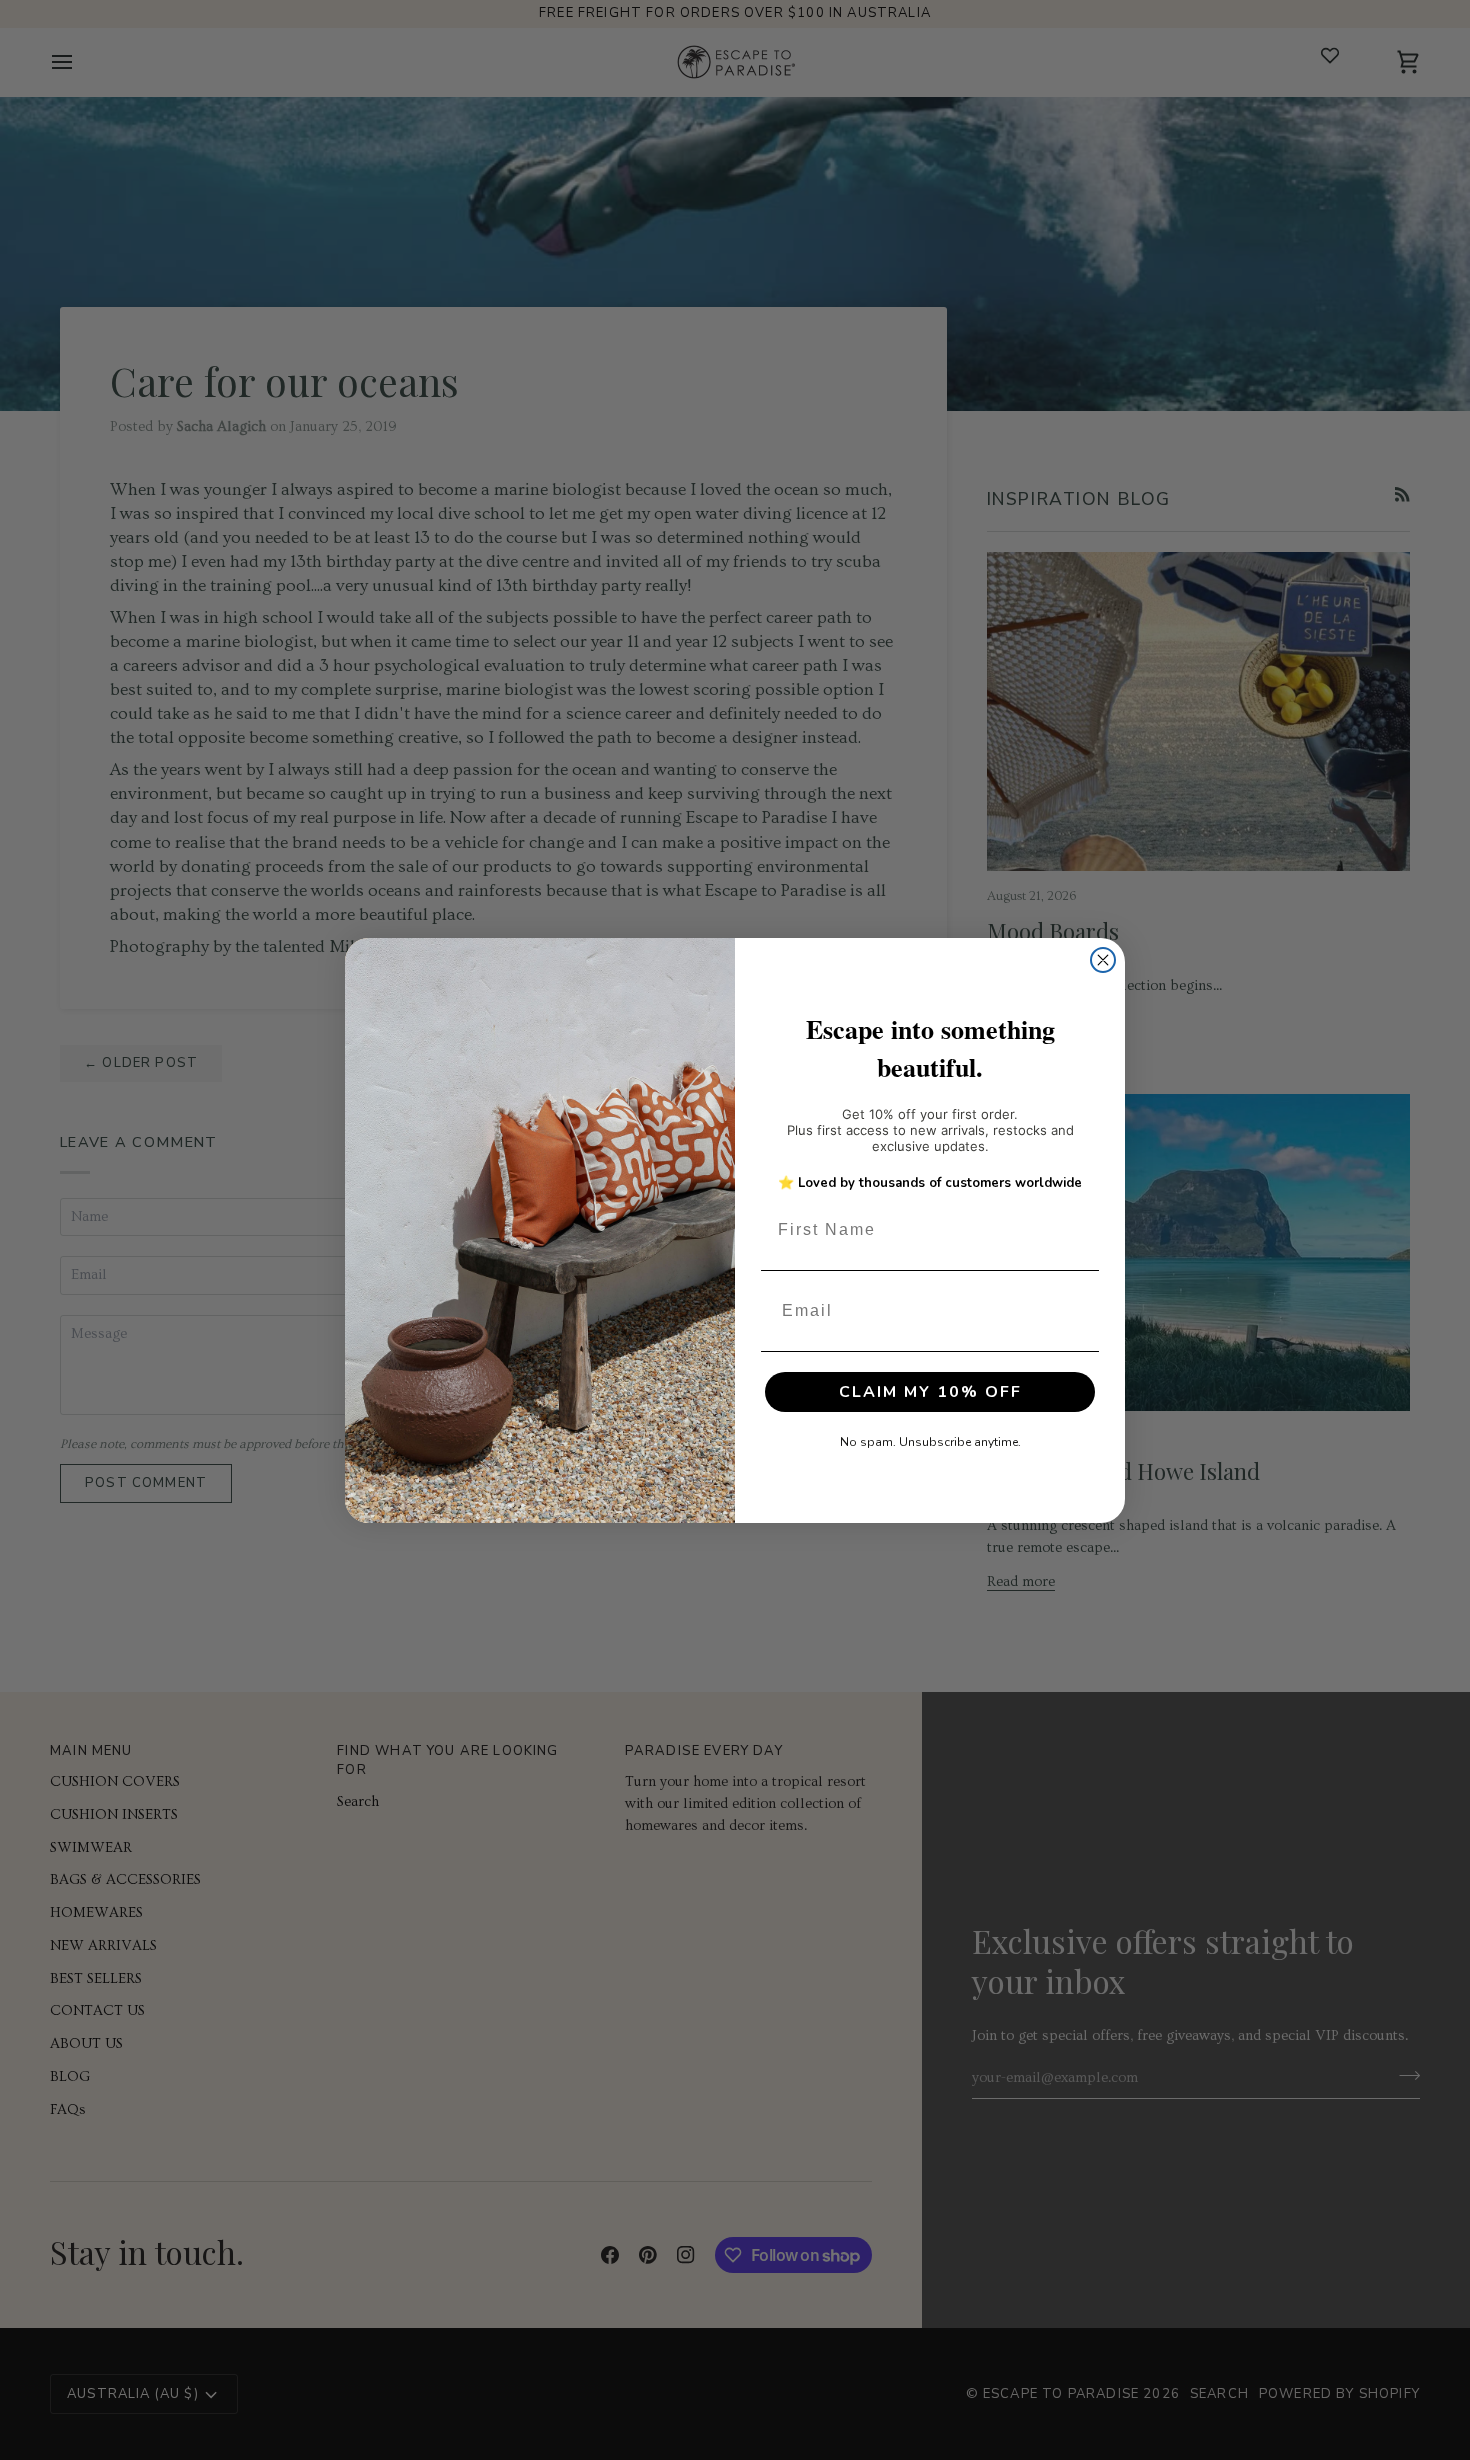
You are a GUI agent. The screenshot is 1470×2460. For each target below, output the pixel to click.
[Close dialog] (1103, 960)
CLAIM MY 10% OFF (930, 1392)
